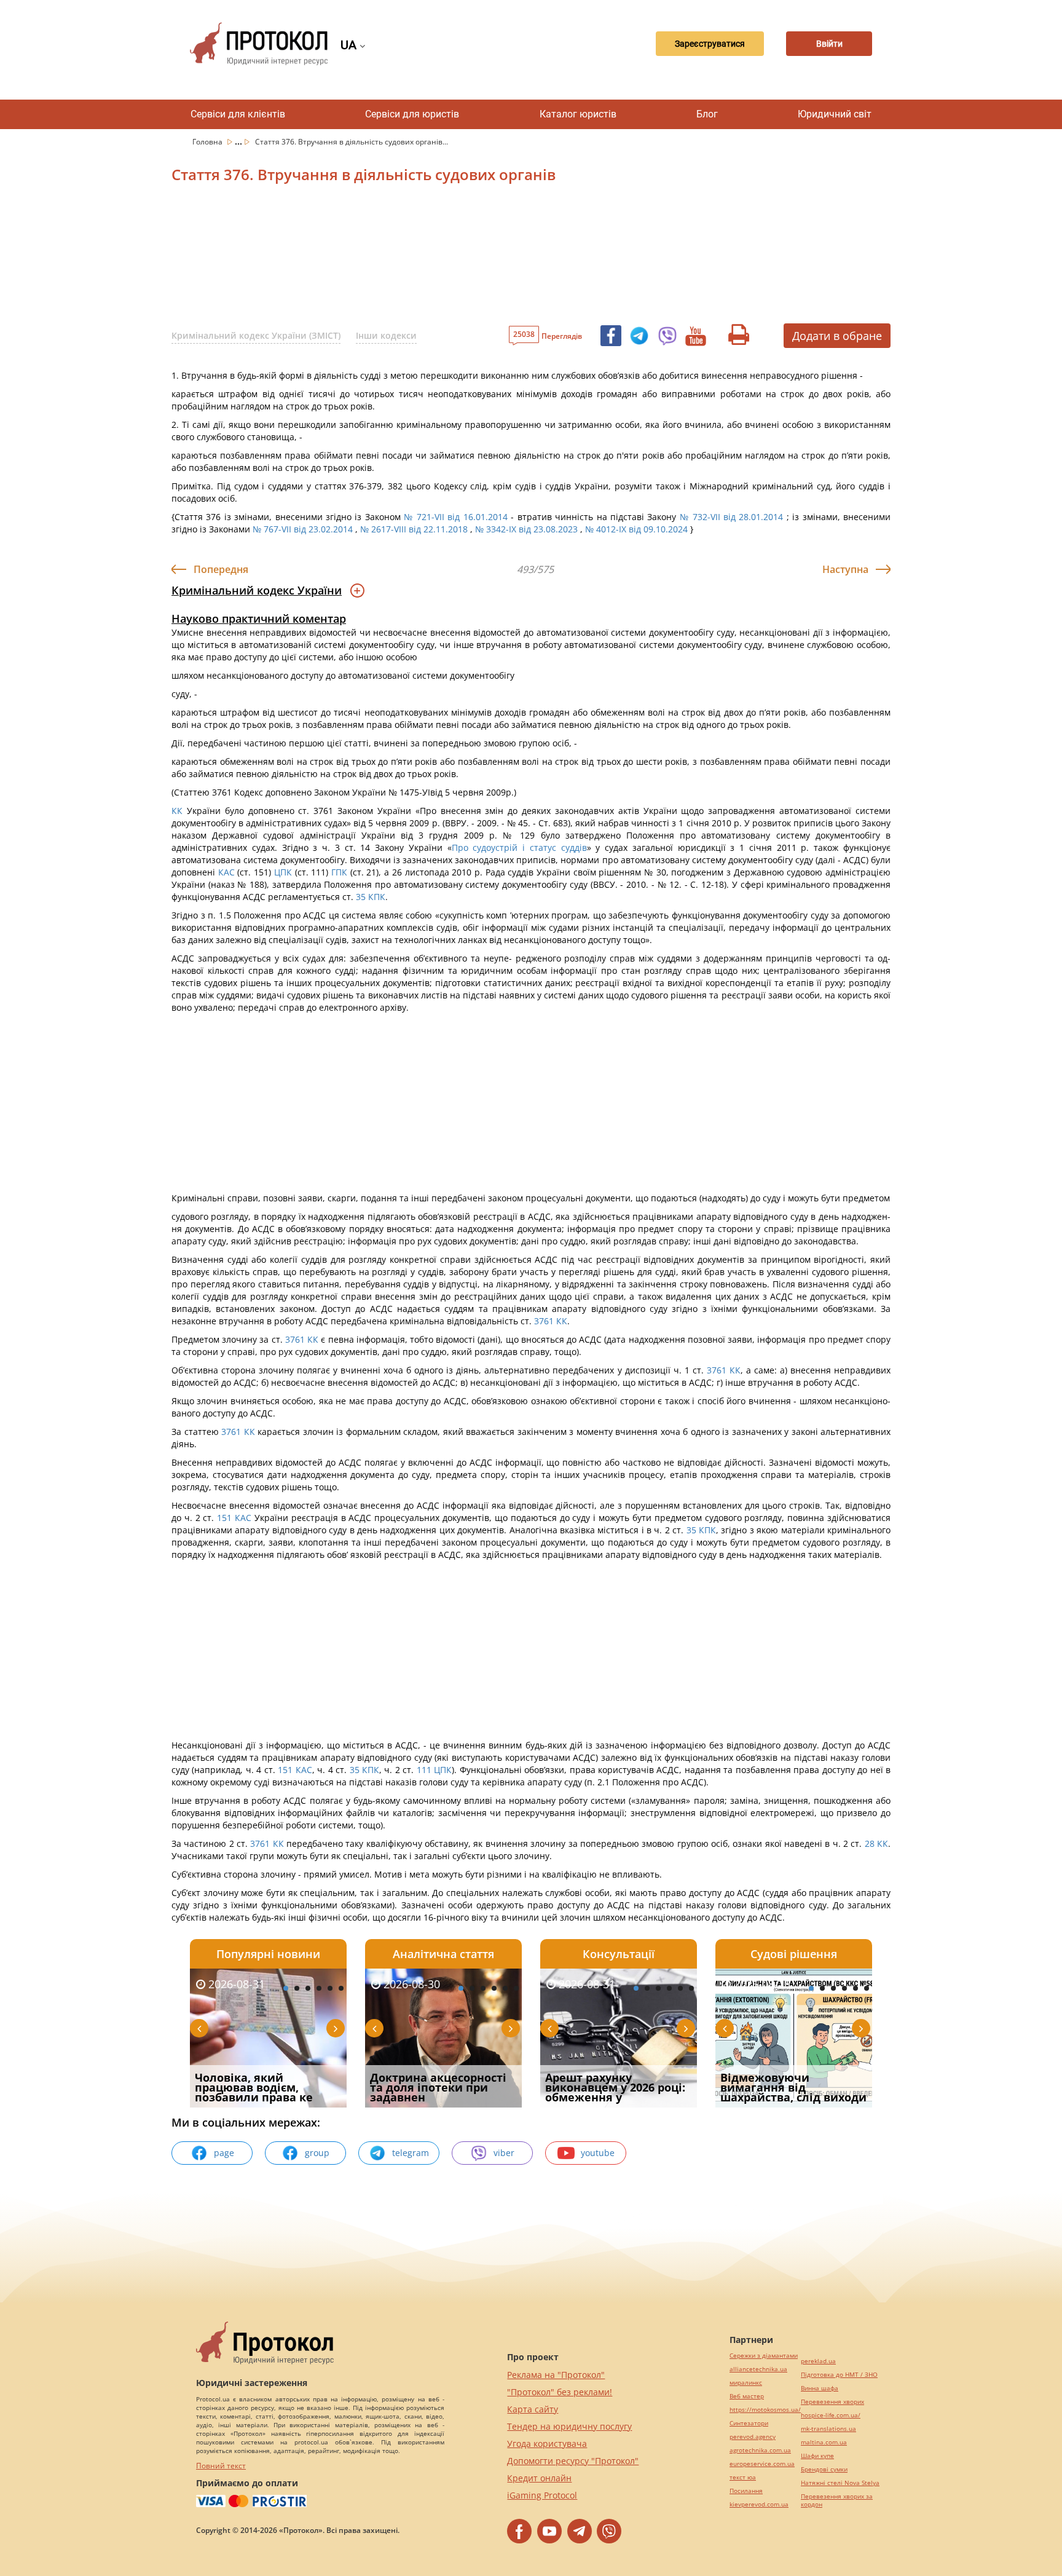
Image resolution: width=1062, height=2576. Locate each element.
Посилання (746, 2491)
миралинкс (746, 2383)
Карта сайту (533, 2409)
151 (224, 1518)
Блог (707, 114)
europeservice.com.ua (762, 2464)
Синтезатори (749, 2423)
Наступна (845, 569)
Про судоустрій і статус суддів (519, 847)
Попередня (221, 569)
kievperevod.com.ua (759, 2504)
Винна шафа (820, 2388)
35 (361, 897)
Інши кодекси (386, 335)
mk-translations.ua (828, 2429)
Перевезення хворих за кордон (837, 2500)
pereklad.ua (818, 2361)
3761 (544, 1321)
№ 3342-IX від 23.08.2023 (526, 529)
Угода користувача (547, 2444)
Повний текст (221, 2466)
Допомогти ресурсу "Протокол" (573, 2461)
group (317, 2153)
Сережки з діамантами (764, 2356)
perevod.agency (753, 2437)
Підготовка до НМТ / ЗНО (839, 2375)
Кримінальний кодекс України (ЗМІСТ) (256, 335)
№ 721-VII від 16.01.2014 (456, 517)
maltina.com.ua (824, 2442)
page (224, 2153)
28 (869, 1843)
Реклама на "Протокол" (556, 2375)
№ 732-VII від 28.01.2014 (732, 517)
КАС (226, 872)
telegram (411, 2153)
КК (177, 811)
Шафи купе (817, 2456)
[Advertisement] (466, 258)
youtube (598, 2153)
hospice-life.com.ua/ (831, 2415)
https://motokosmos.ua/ (765, 2410)
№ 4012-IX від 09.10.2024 (636, 529)
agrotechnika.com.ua (760, 2450)
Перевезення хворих (832, 2402)
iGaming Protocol (542, 2495)
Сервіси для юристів (412, 114)
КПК (377, 897)
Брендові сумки (824, 2469)
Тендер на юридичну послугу (569, 2426)
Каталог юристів (578, 114)
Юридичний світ (835, 114)
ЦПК (283, 872)
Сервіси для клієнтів (238, 114)
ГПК (339, 872)
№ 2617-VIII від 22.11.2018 (414, 529)
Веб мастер (747, 2396)
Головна (208, 142)
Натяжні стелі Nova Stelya (840, 2483)
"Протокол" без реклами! (560, 2392)
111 (424, 1770)
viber (504, 2153)
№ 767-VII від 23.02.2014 (303, 529)
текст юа (743, 2477)
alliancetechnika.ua (758, 2369)
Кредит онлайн (539, 2478)
